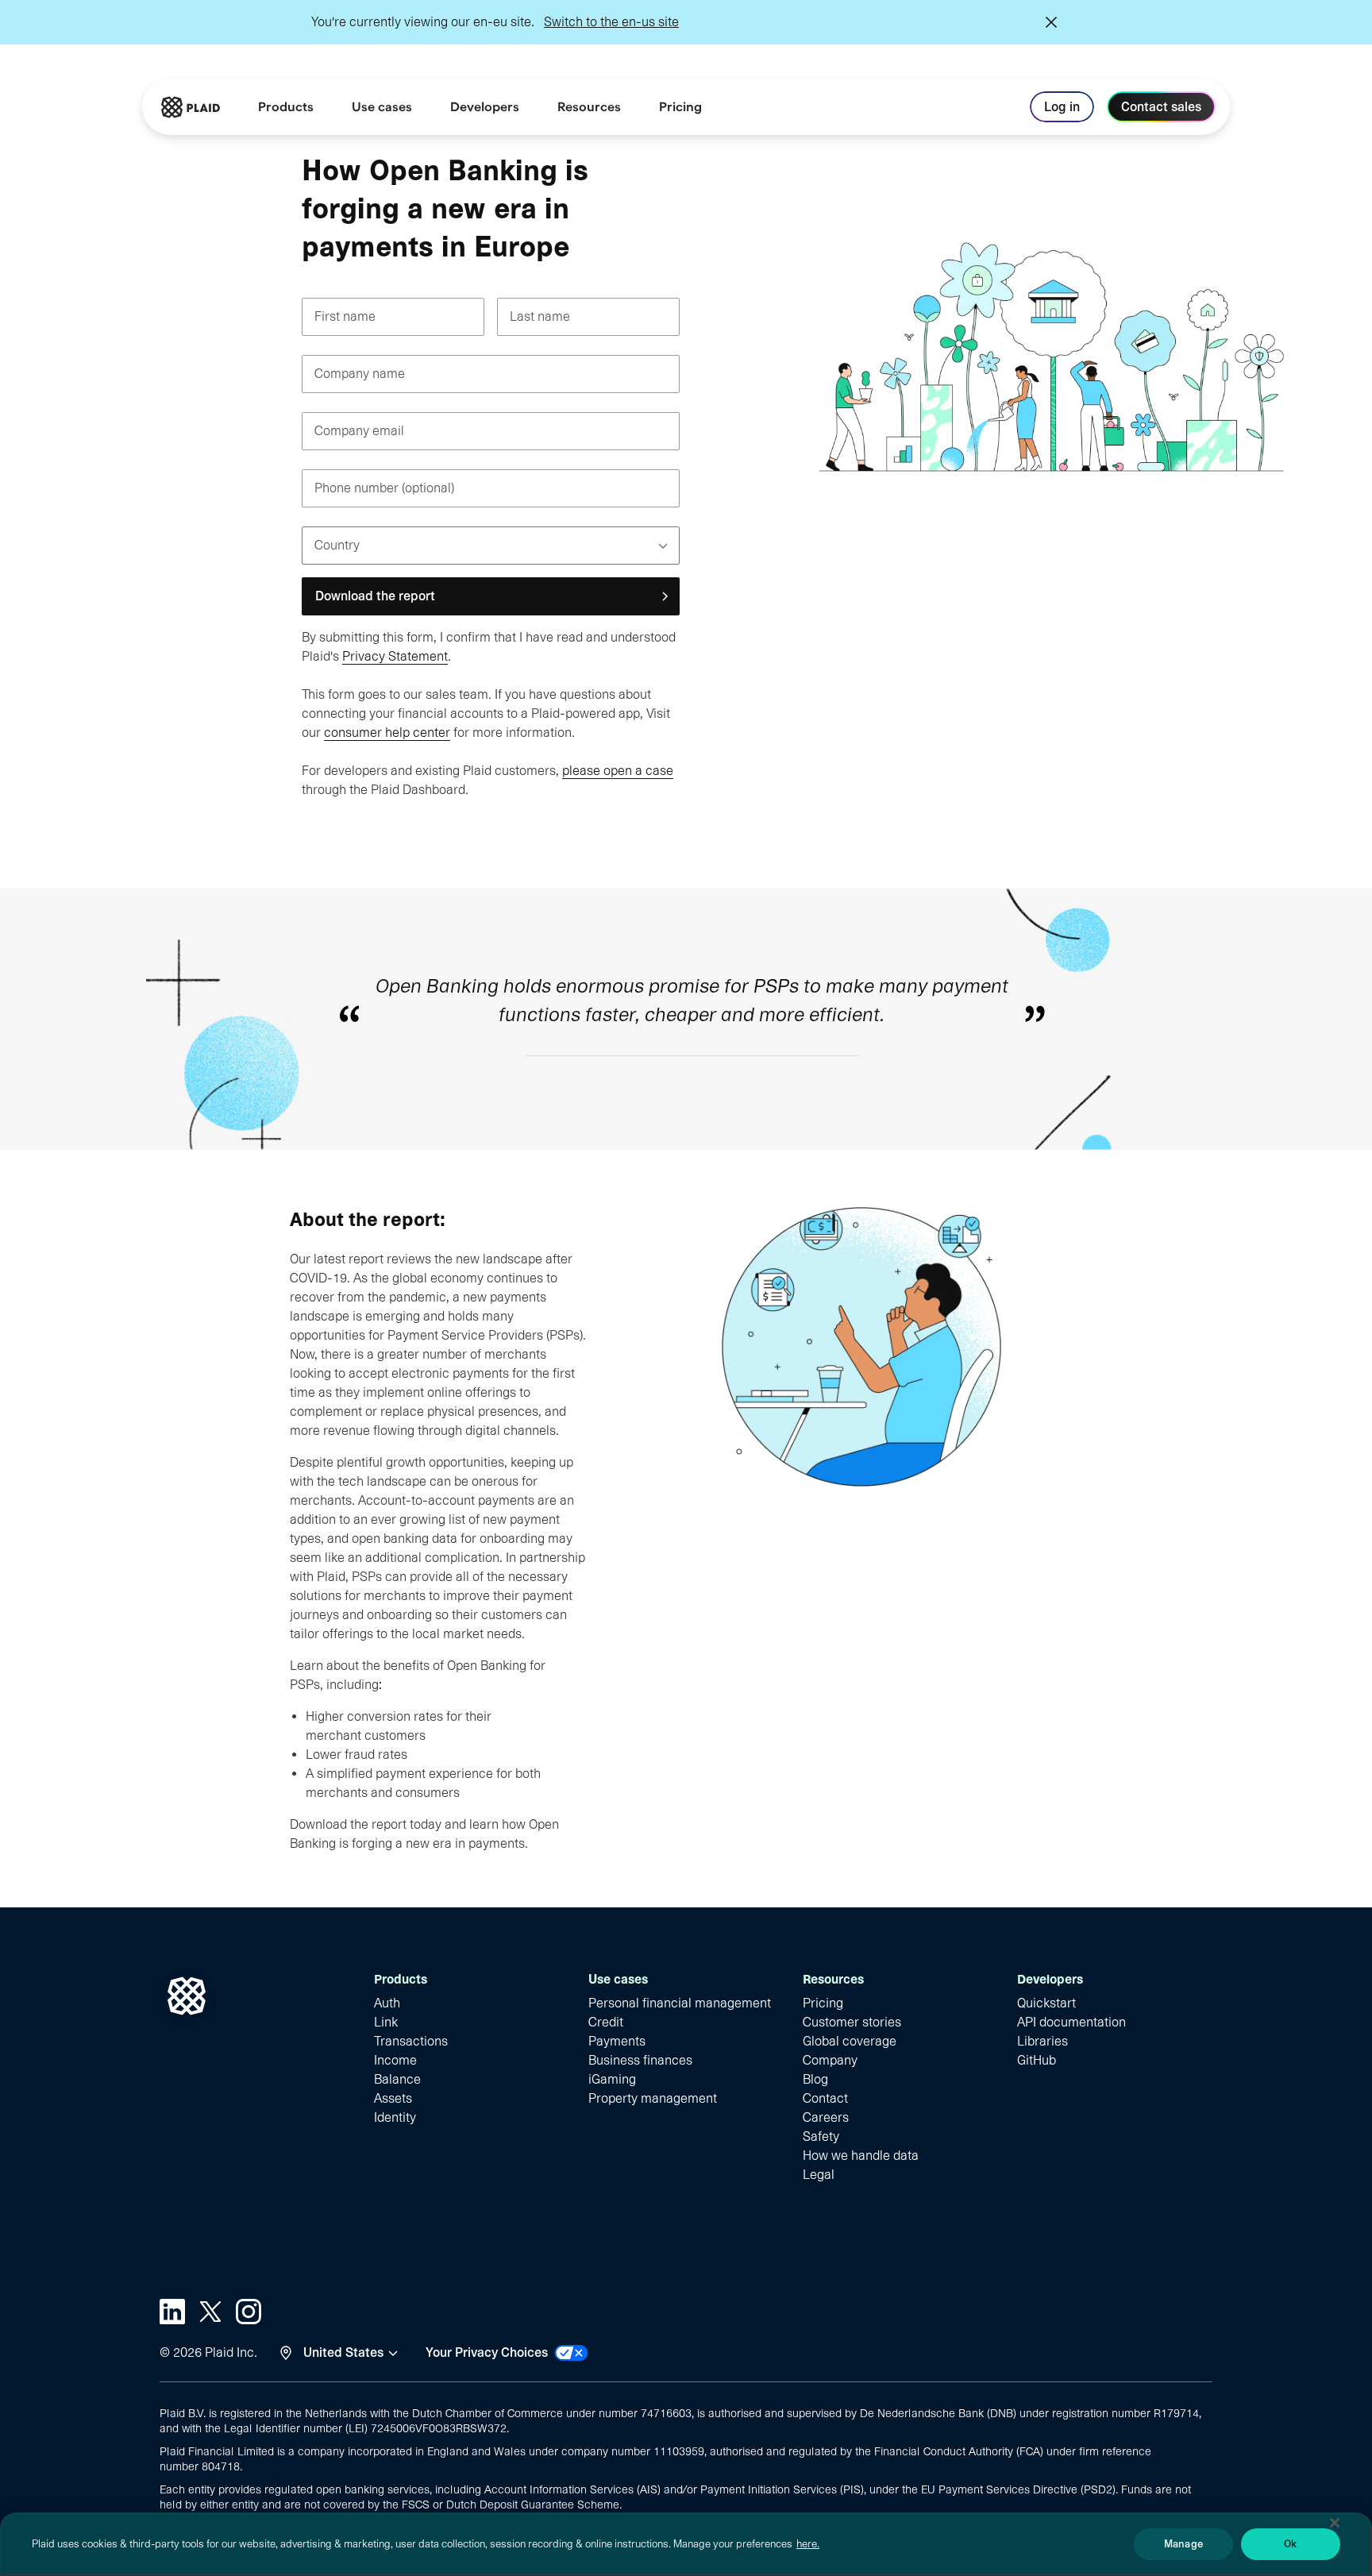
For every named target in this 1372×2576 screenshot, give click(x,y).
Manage (1183, 2544)
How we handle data (861, 2156)
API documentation (1071, 2022)
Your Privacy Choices (487, 2352)
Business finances (640, 2060)
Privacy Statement (395, 656)
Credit (606, 2022)
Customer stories (852, 2022)
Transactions (411, 2041)
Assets (393, 2098)
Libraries (1042, 2041)
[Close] (1335, 2523)
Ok (1290, 2544)
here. (808, 2544)
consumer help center (387, 733)
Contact (825, 2098)
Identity (395, 2117)
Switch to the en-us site (611, 22)
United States (343, 2352)
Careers (826, 2117)
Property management (653, 2098)
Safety (821, 2136)
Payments (617, 2041)
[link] (680, 107)
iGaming (612, 2079)
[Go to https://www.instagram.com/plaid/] (249, 2312)
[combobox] (317, 546)
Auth (387, 2003)
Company (830, 2060)
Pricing (823, 2003)
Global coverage (850, 2041)
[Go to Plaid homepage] (191, 107)
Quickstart (1046, 2003)
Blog (815, 2079)
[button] (491, 596)
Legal (819, 2175)
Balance (397, 2079)
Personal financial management (680, 2003)
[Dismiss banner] (1051, 22)
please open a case (618, 771)
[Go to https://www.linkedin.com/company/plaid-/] (172, 2312)
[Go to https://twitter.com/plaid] (210, 2312)
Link (386, 2022)
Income (395, 2060)
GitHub (1037, 2060)
